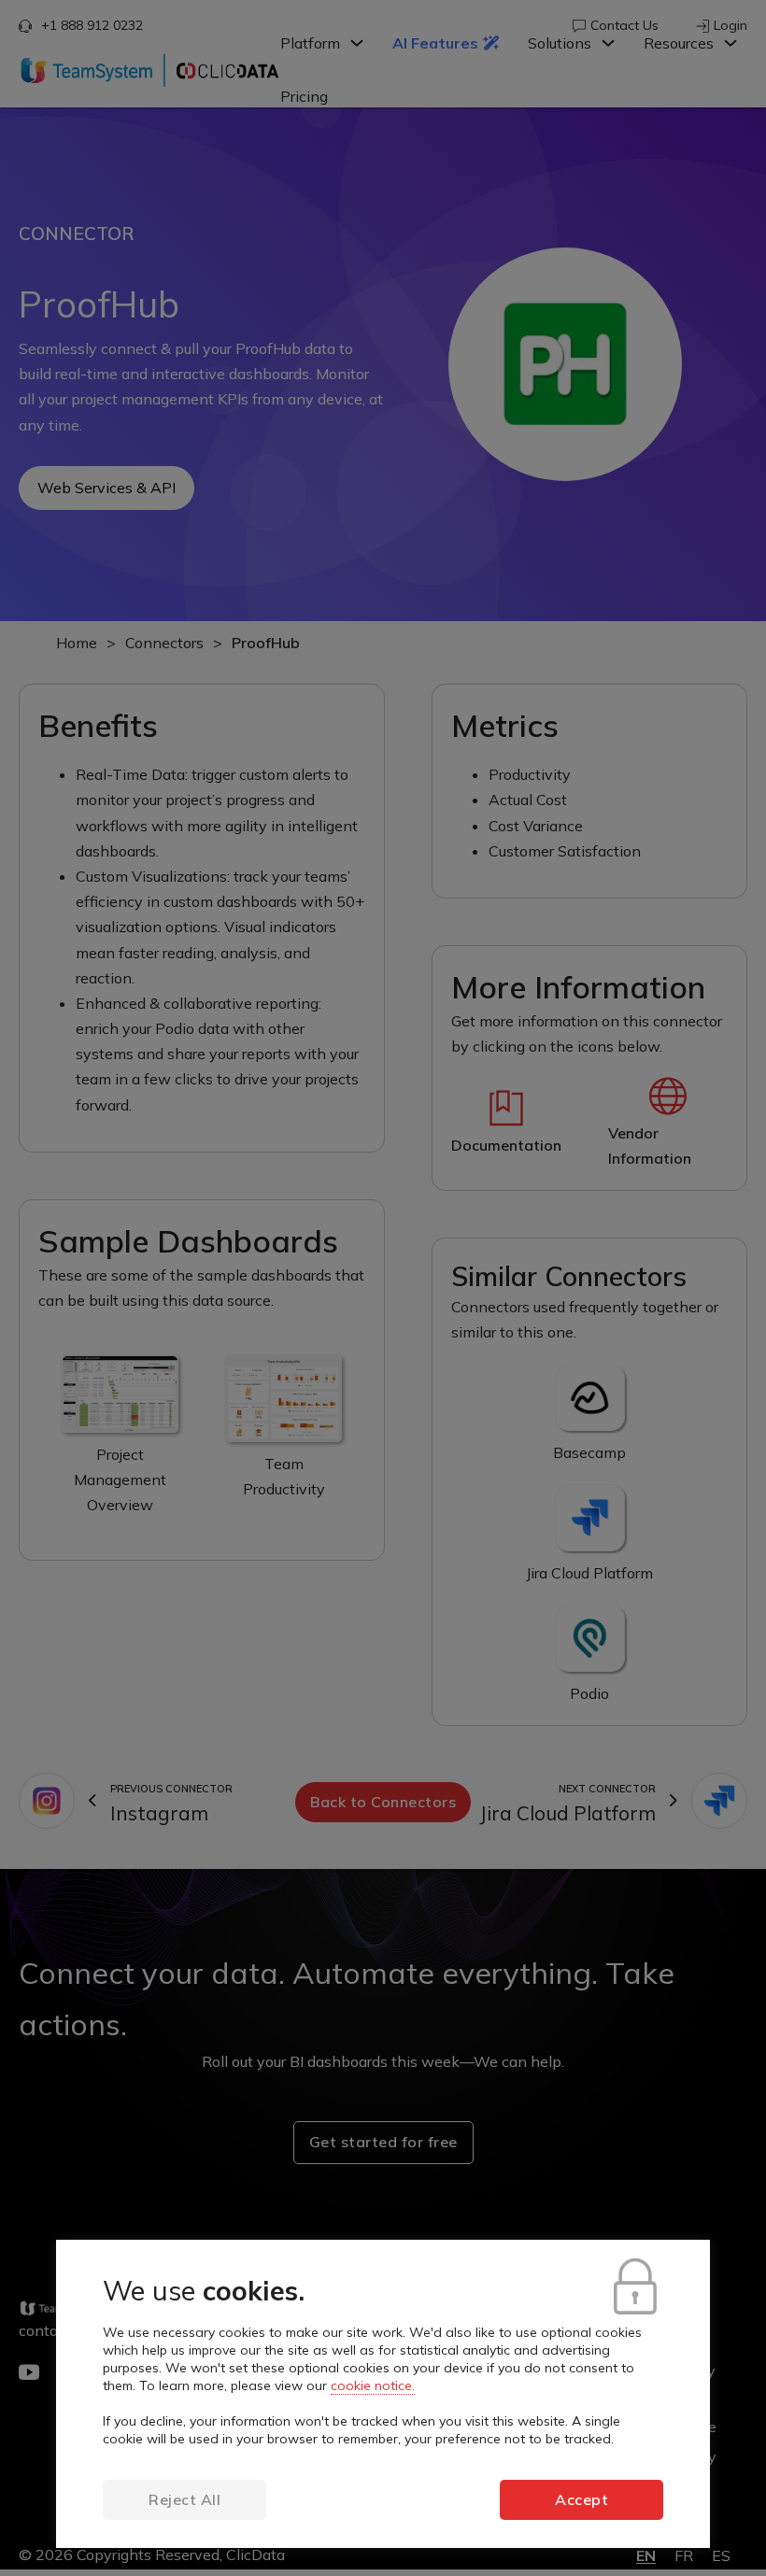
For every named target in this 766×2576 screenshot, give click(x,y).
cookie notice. (373, 2385)
